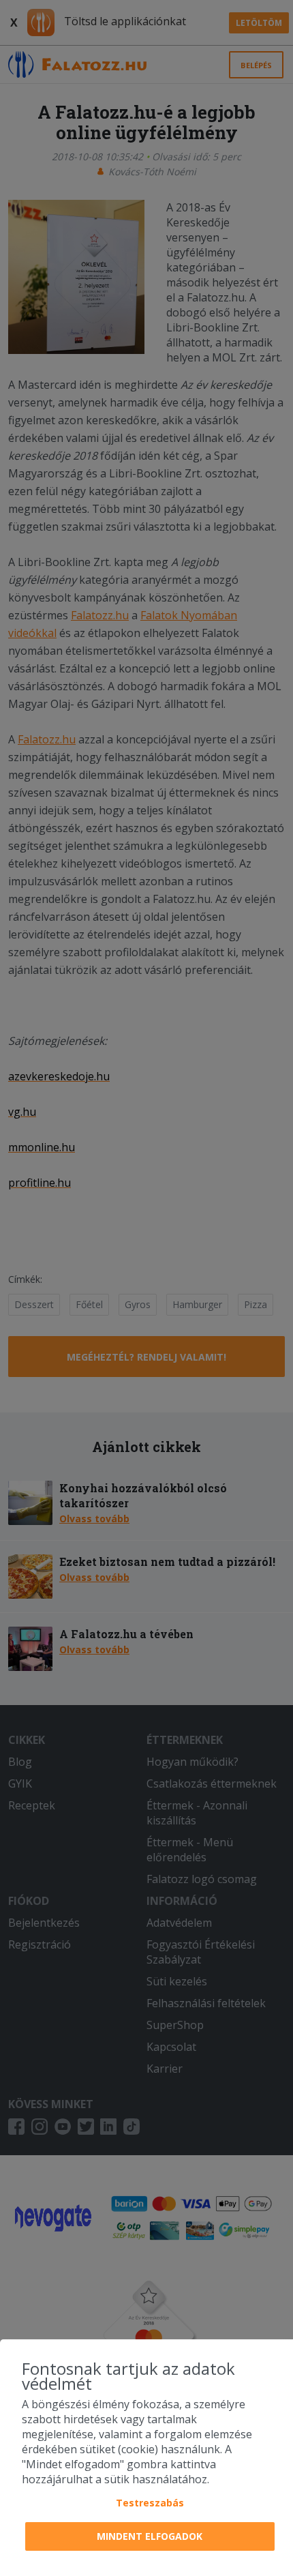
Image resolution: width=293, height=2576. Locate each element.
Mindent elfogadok (150, 2536)
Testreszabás (150, 2503)
